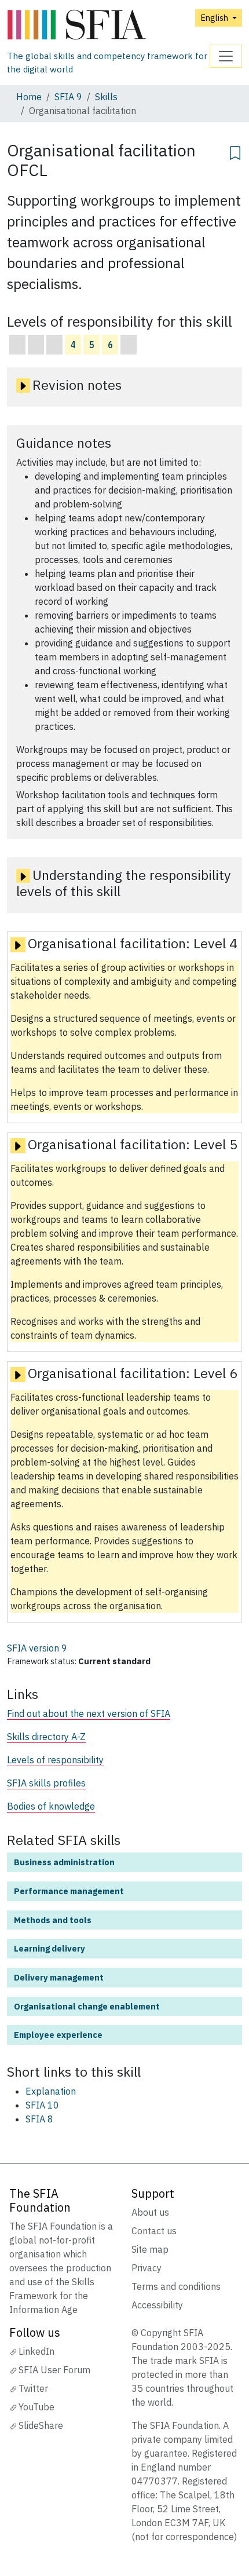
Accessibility (157, 2305)
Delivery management (59, 1977)
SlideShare (41, 2425)
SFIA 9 (68, 97)
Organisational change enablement (87, 2006)
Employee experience (58, 2035)
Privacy (147, 2268)
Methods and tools (53, 1920)
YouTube (36, 2407)
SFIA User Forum (54, 2370)
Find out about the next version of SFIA (89, 1713)
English (215, 18)
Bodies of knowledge (51, 1806)
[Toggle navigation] (226, 56)
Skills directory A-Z (46, 1737)
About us (150, 2212)
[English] (108, 25)
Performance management (69, 1891)
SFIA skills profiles (46, 1783)
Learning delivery (50, 1948)
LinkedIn (36, 2351)
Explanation (51, 2091)
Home (29, 97)
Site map (150, 2249)
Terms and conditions (176, 2286)
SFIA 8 (39, 2119)
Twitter (33, 2388)
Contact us (154, 2231)
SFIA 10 (42, 2105)
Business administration (64, 1862)
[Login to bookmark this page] (235, 151)
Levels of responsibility (55, 1760)
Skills (106, 97)
